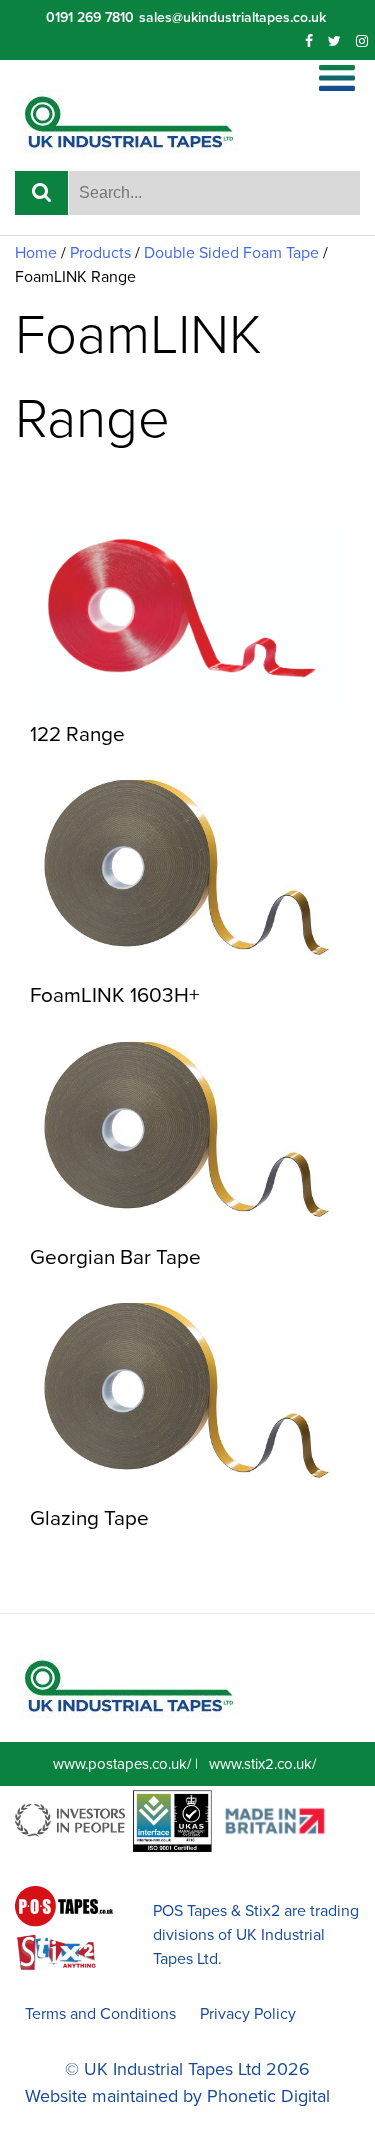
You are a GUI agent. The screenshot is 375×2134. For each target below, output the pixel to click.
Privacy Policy (248, 2014)
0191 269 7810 (90, 17)
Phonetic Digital (268, 2096)
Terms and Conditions (100, 2014)
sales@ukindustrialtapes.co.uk (232, 17)
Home (36, 253)
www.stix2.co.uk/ (262, 1764)
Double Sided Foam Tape (231, 253)
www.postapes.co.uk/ (122, 1764)
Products (100, 253)
